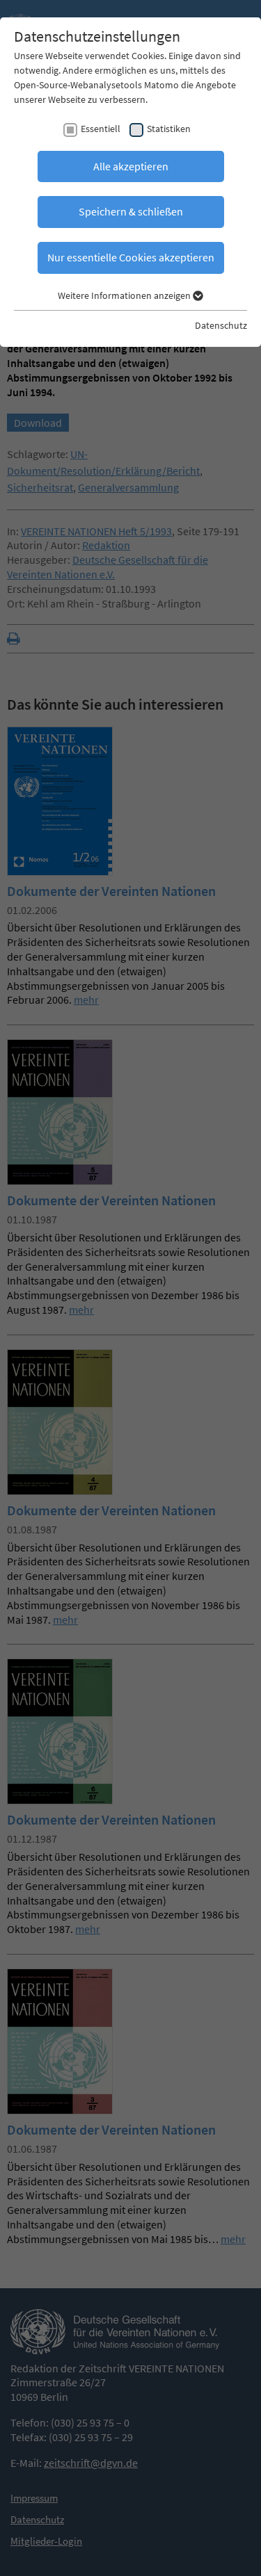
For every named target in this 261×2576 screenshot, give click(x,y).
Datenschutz (221, 325)
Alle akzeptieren (131, 166)
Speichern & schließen (131, 211)
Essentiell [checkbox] (101, 129)
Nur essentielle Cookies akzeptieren (131, 257)
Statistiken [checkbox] (169, 129)
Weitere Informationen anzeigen (125, 295)
